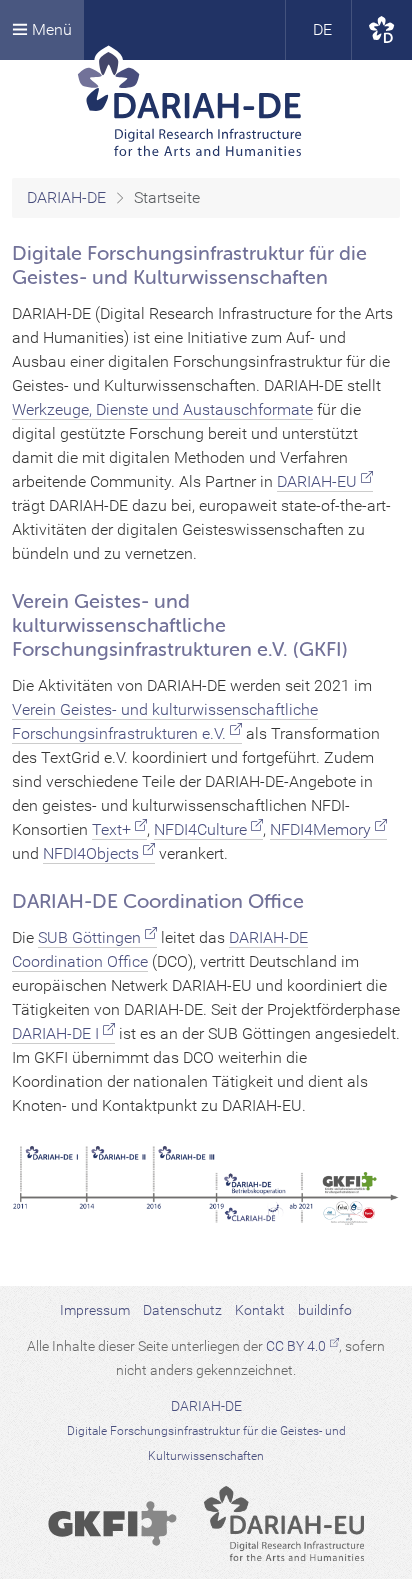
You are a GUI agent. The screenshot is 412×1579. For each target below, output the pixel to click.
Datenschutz (182, 1310)
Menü (50, 29)
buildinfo (325, 1310)
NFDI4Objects (91, 853)
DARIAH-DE (66, 197)
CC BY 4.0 (296, 1346)
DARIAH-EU (317, 481)
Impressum (95, 1310)
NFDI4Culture (200, 829)
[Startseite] (206, 105)
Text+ (111, 829)
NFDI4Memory (320, 829)
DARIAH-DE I (55, 1033)
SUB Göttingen (89, 937)
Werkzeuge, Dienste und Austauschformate (162, 409)
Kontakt (260, 1310)
